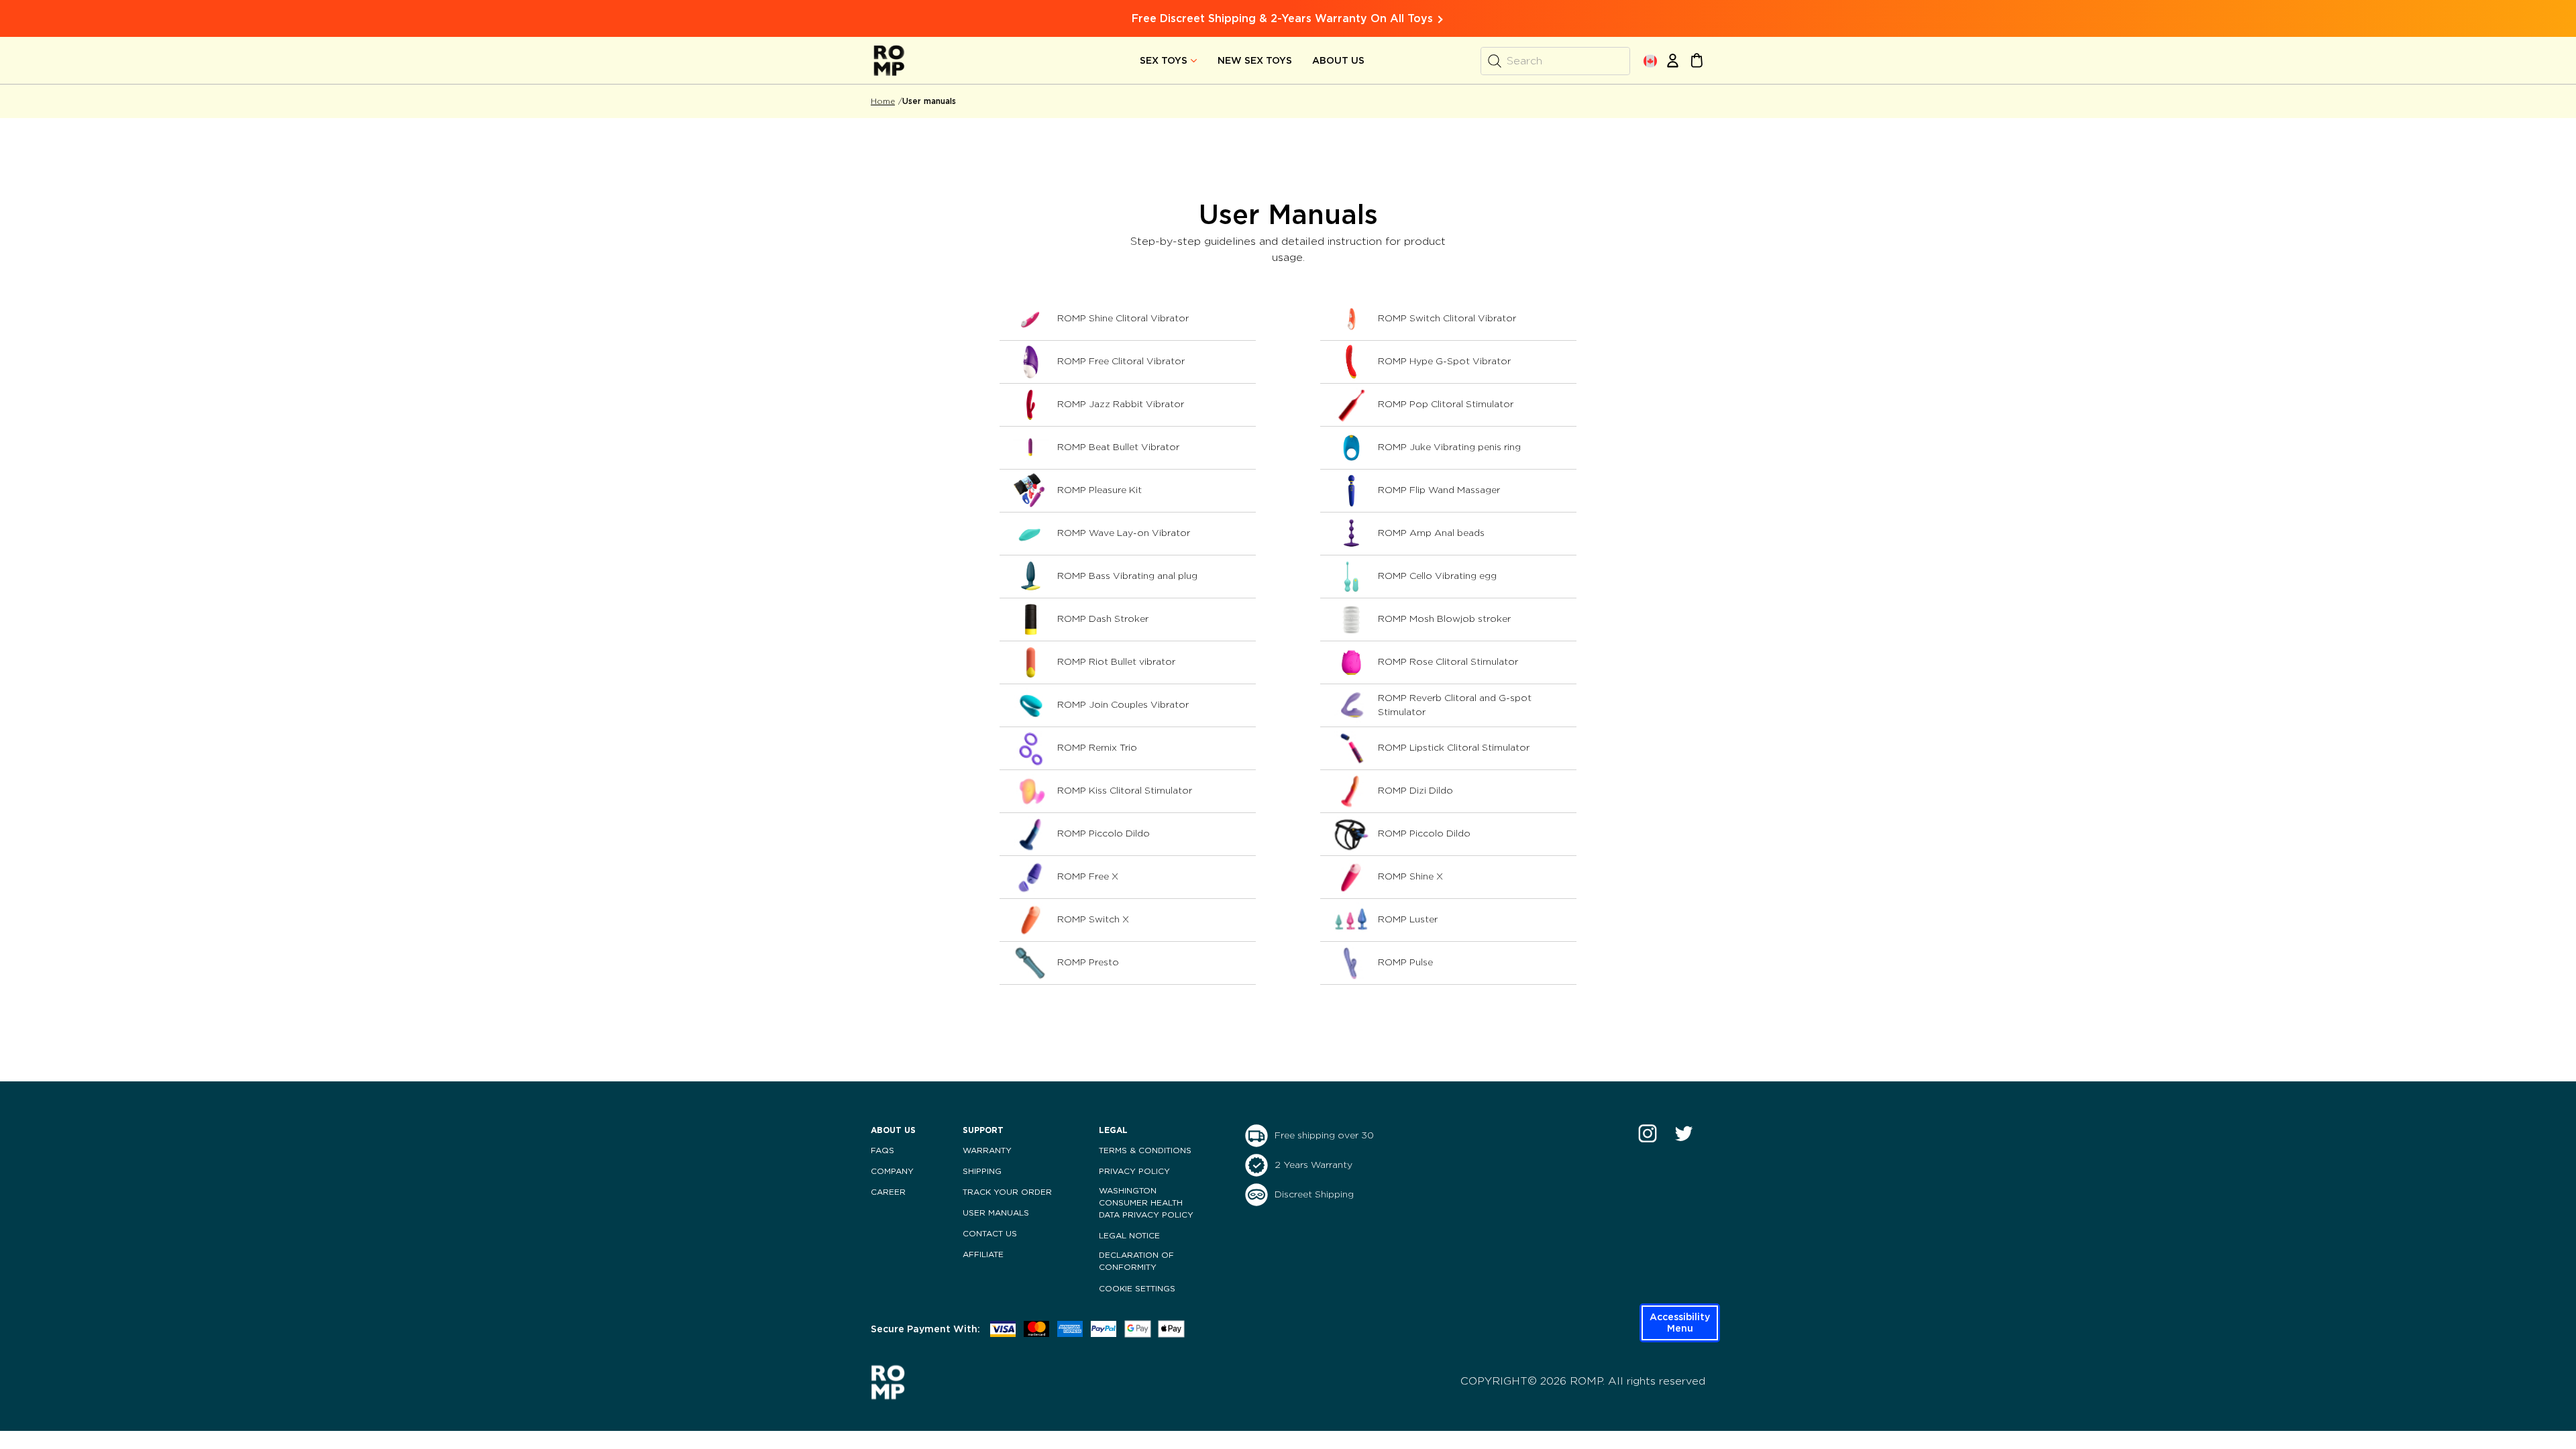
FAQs (882, 1150)
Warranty (987, 1150)
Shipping (982, 1171)
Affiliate (983, 1254)
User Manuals (996, 1213)
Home (883, 101)
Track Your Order (1007, 1192)
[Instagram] (1648, 1133)
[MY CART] (1697, 60)
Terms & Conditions (1145, 1150)
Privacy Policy (1134, 1171)
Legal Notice (1129, 1236)
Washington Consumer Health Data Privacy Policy (1146, 1203)
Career (888, 1192)
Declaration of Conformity (1136, 1261)
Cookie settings (1137, 1289)
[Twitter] (1684, 1133)
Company (892, 1171)
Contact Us (990, 1234)
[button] (1680, 1323)
